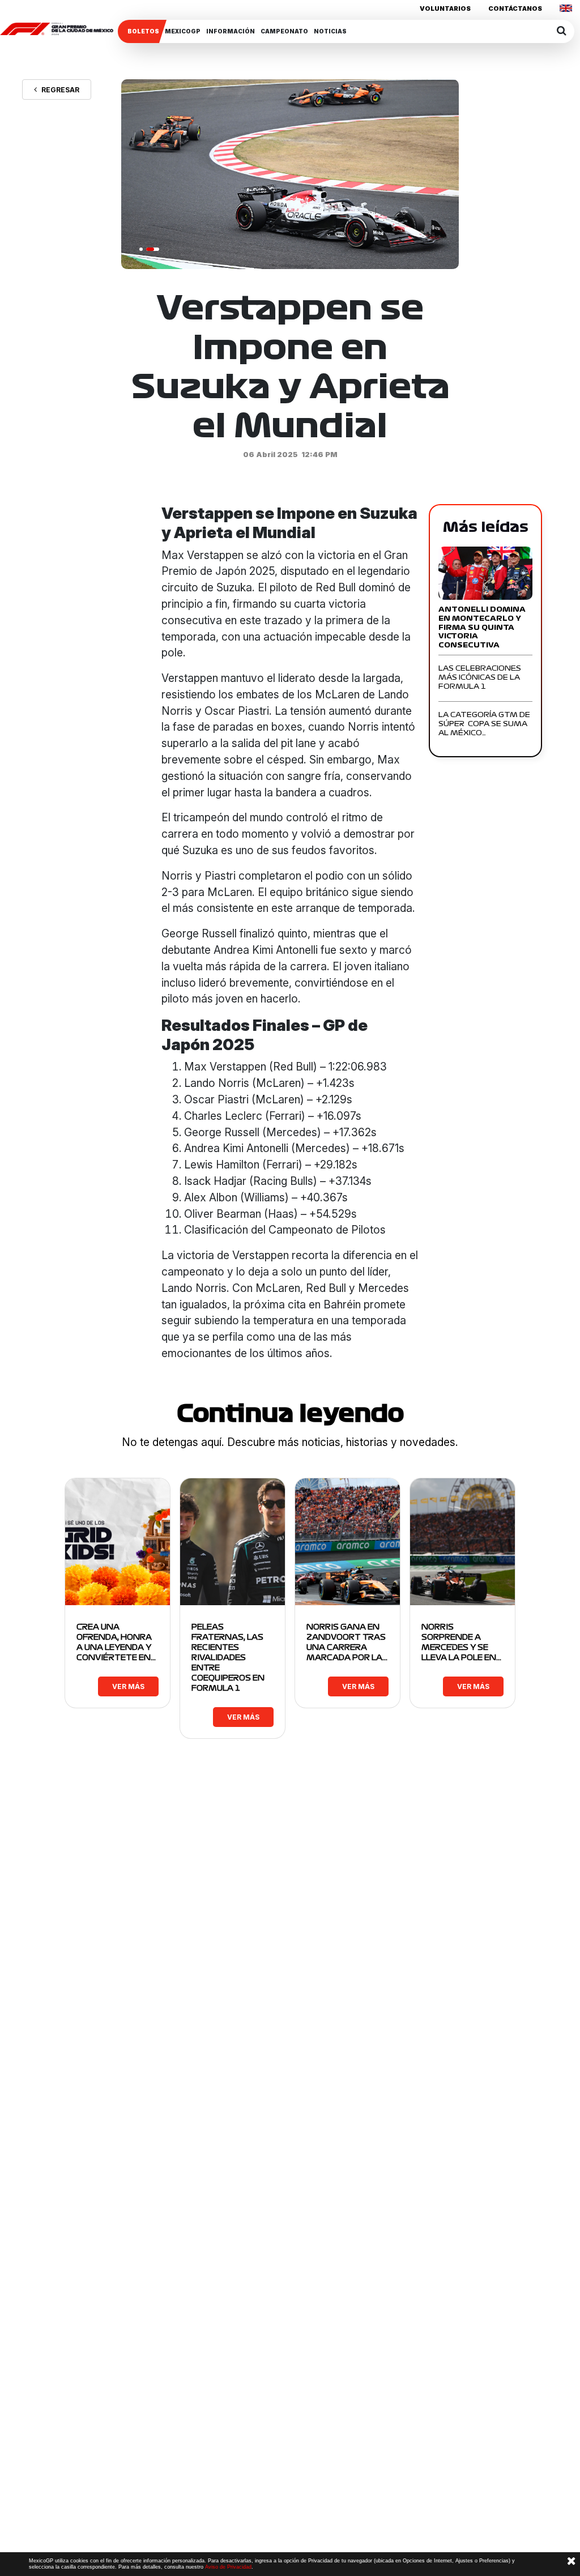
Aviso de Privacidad (228, 2567)
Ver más (128, 1686)
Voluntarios (445, 8)
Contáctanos (515, 8)
